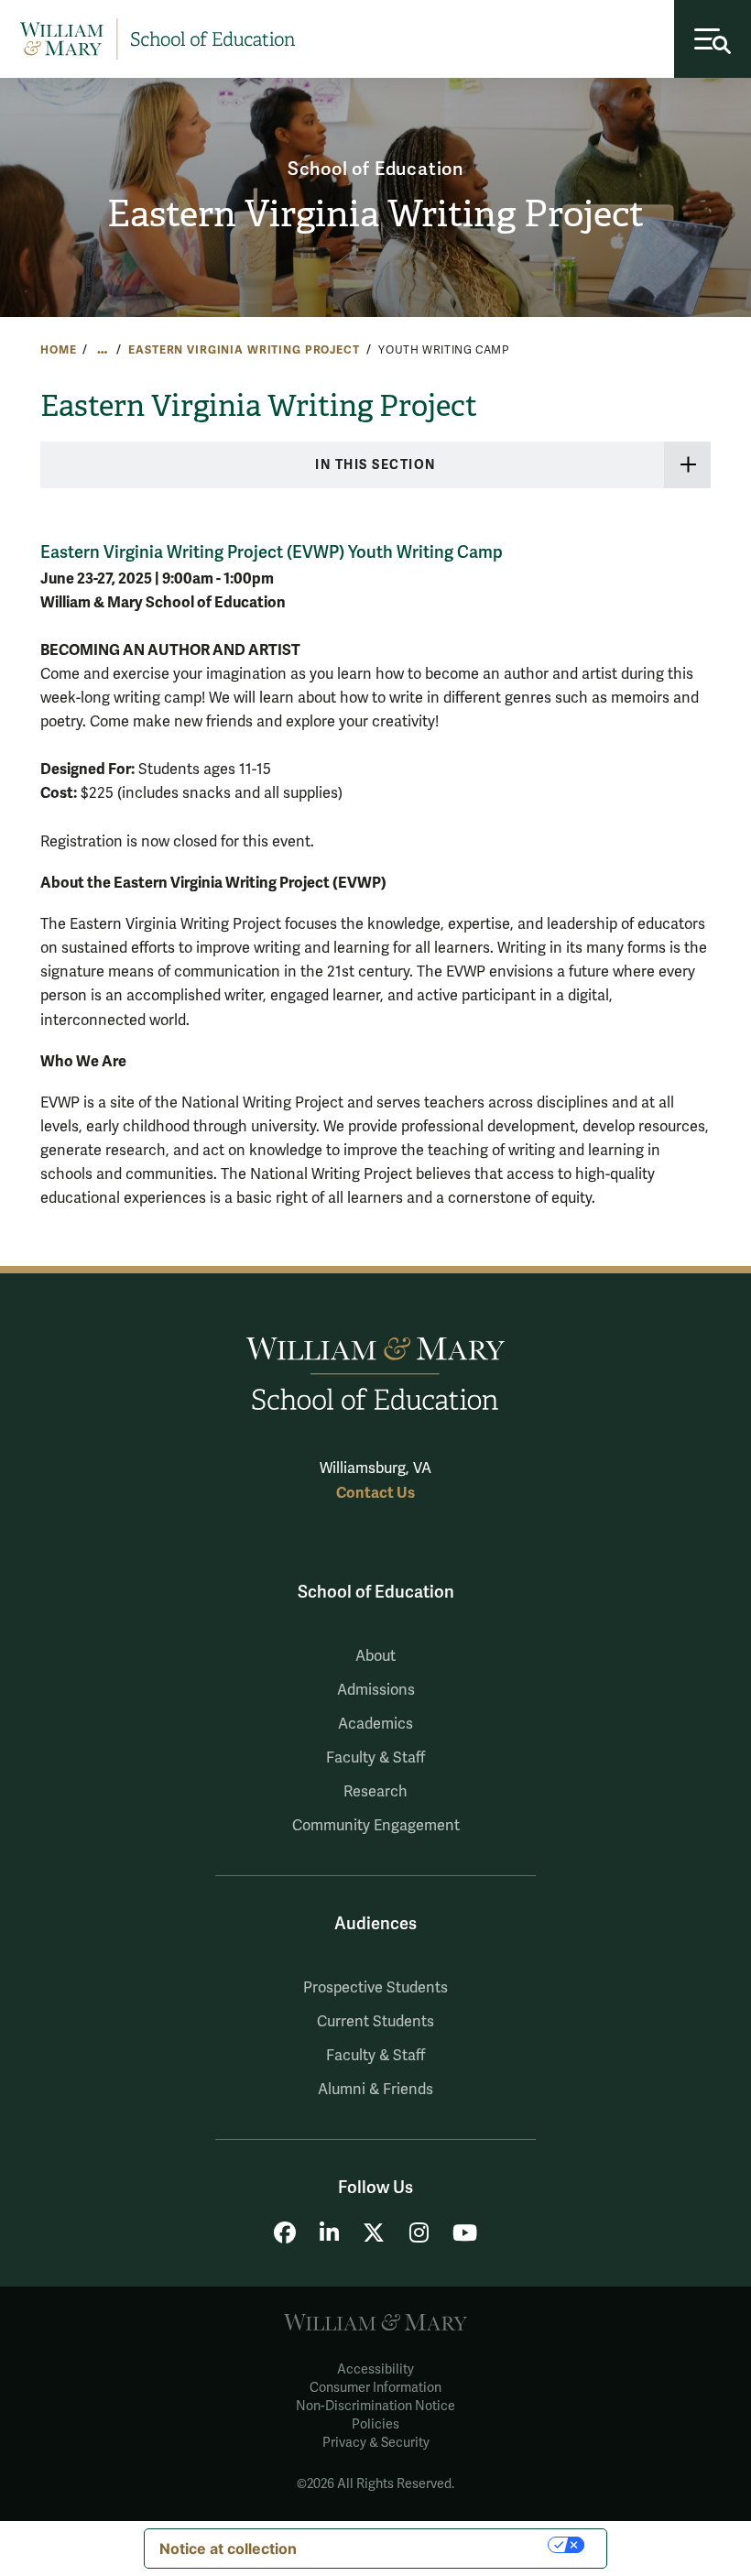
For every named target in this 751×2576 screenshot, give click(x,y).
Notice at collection (228, 2549)
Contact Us (375, 1493)
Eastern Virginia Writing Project (375, 214)
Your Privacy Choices (431, 2545)
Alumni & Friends (375, 2090)
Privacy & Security (376, 2443)
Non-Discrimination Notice (375, 2406)
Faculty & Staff (375, 1758)
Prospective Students (375, 1988)
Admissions (376, 1690)
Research (375, 1792)
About (375, 1656)
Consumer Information (375, 2388)
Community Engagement (376, 1826)
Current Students (375, 2022)
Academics (375, 1724)
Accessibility (375, 2369)
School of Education (375, 169)
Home (58, 350)
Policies (375, 2424)
